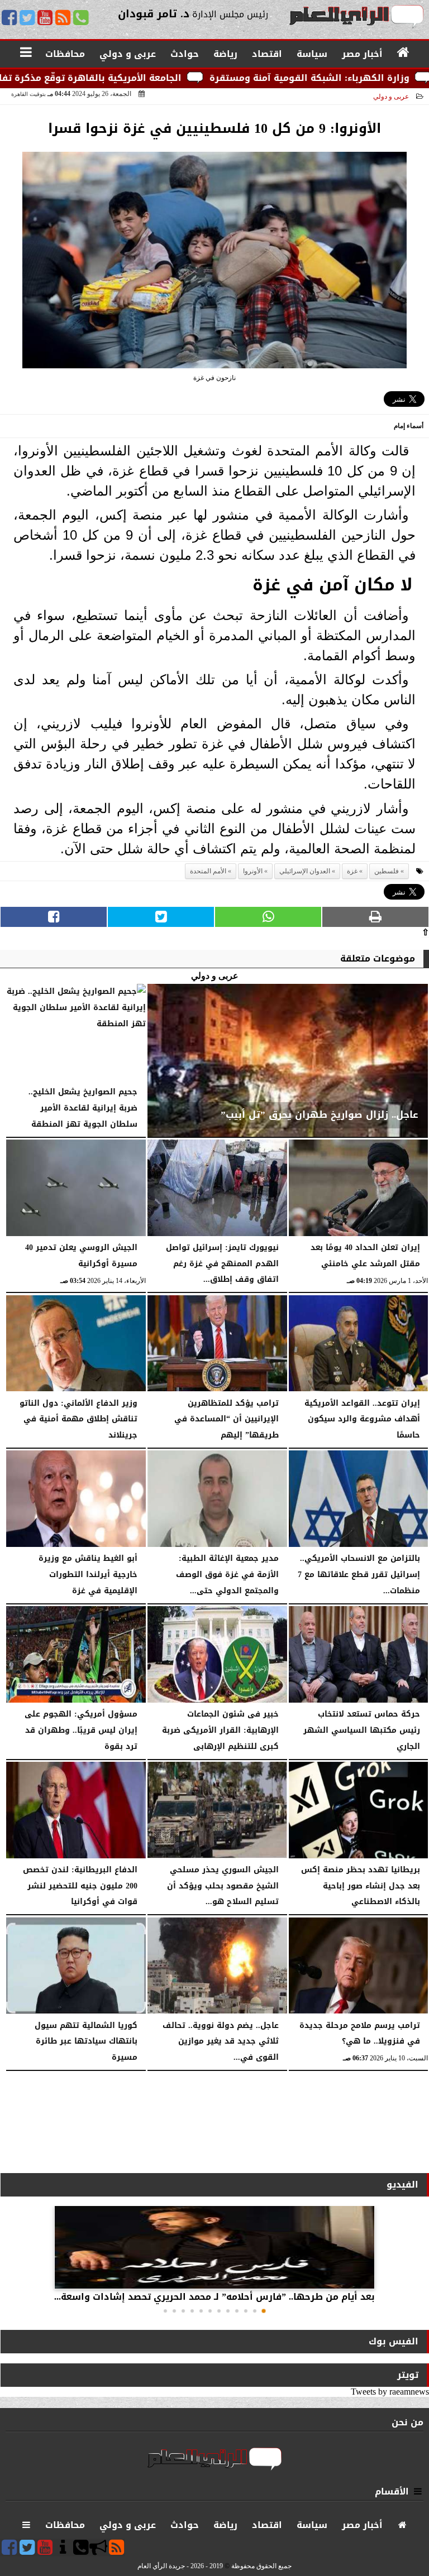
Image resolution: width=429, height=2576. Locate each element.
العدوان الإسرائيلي (305, 871)
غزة (352, 871)
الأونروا (253, 871)
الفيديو (402, 2185)
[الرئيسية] (404, 53)
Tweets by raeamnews (390, 2392)
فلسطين (387, 871)
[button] (264, 2311)
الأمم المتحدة (208, 871)
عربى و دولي (391, 97)
